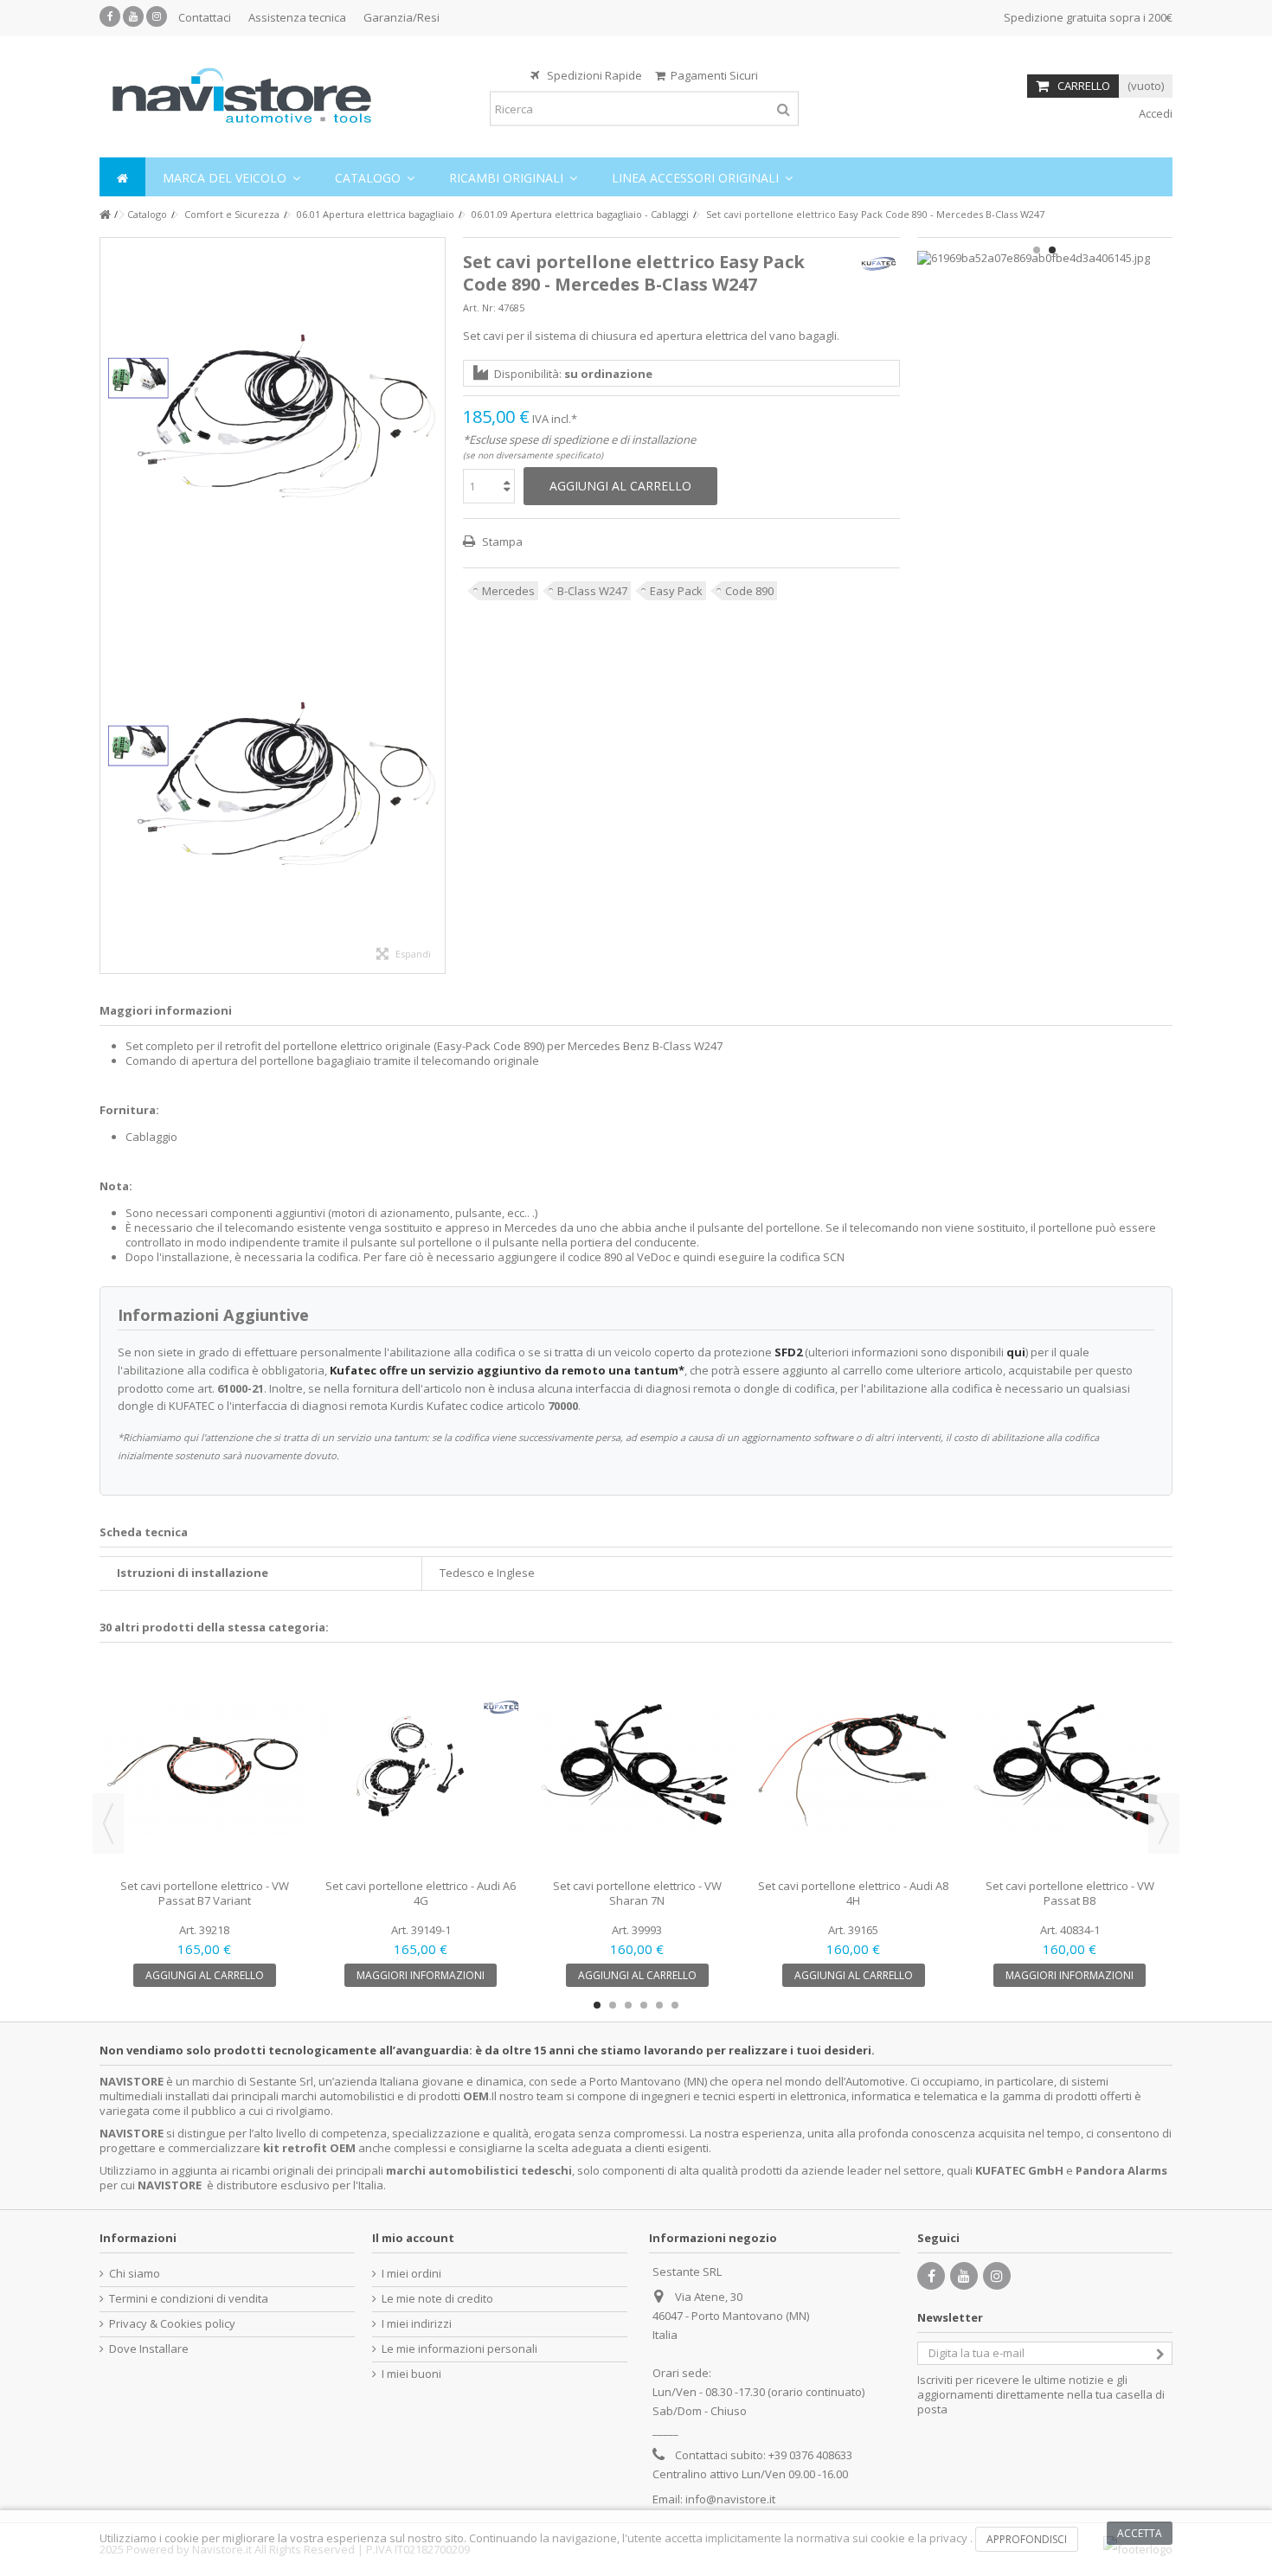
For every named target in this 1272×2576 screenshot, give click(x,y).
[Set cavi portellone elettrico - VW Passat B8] (1070, 1767)
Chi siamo (135, 2274)
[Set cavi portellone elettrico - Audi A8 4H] (853, 1767)
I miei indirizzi (417, 2324)
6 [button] (675, 2005)
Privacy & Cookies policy (172, 2324)
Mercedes (508, 591)
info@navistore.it (730, 2499)
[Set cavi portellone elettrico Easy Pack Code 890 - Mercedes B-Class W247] (273, 422)
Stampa (501, 541)
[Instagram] (157, 16)
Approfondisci (1027, 2539)
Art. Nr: (479, 308)
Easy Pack (676, 591)
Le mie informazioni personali (459, 2349)
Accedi (1154, 113)
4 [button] (644, 2005)
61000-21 (241, 1388)
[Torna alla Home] (105, 215)
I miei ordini (411, 2274)
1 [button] (1037, 250)
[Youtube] (133, 16)
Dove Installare (149, 2349)
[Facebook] (110, 16)
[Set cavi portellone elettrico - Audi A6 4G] (421, 1767)
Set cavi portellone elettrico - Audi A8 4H (853, 1893)
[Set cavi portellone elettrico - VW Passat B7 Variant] (204, 1767)
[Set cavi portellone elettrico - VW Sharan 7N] (637, 1767)
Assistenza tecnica (297, 17)
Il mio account (413, 2238)
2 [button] (1052, 250)
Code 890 (749, 591)
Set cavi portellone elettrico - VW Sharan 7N (637, 1893)
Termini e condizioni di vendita (189, 2299)
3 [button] (628, 2005)
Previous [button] (108, 1823)
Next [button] (1164, 1823)
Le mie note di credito (437, 2299)
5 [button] (659, 2005)
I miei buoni (411, 2374)
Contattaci (205, 17)
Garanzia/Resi (402, 17)
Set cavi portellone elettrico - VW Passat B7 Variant (205, 1893)
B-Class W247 (592, 591)
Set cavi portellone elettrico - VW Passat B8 (1070, 1893)
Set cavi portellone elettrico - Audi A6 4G (421, 1893)
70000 (563, 1406)
